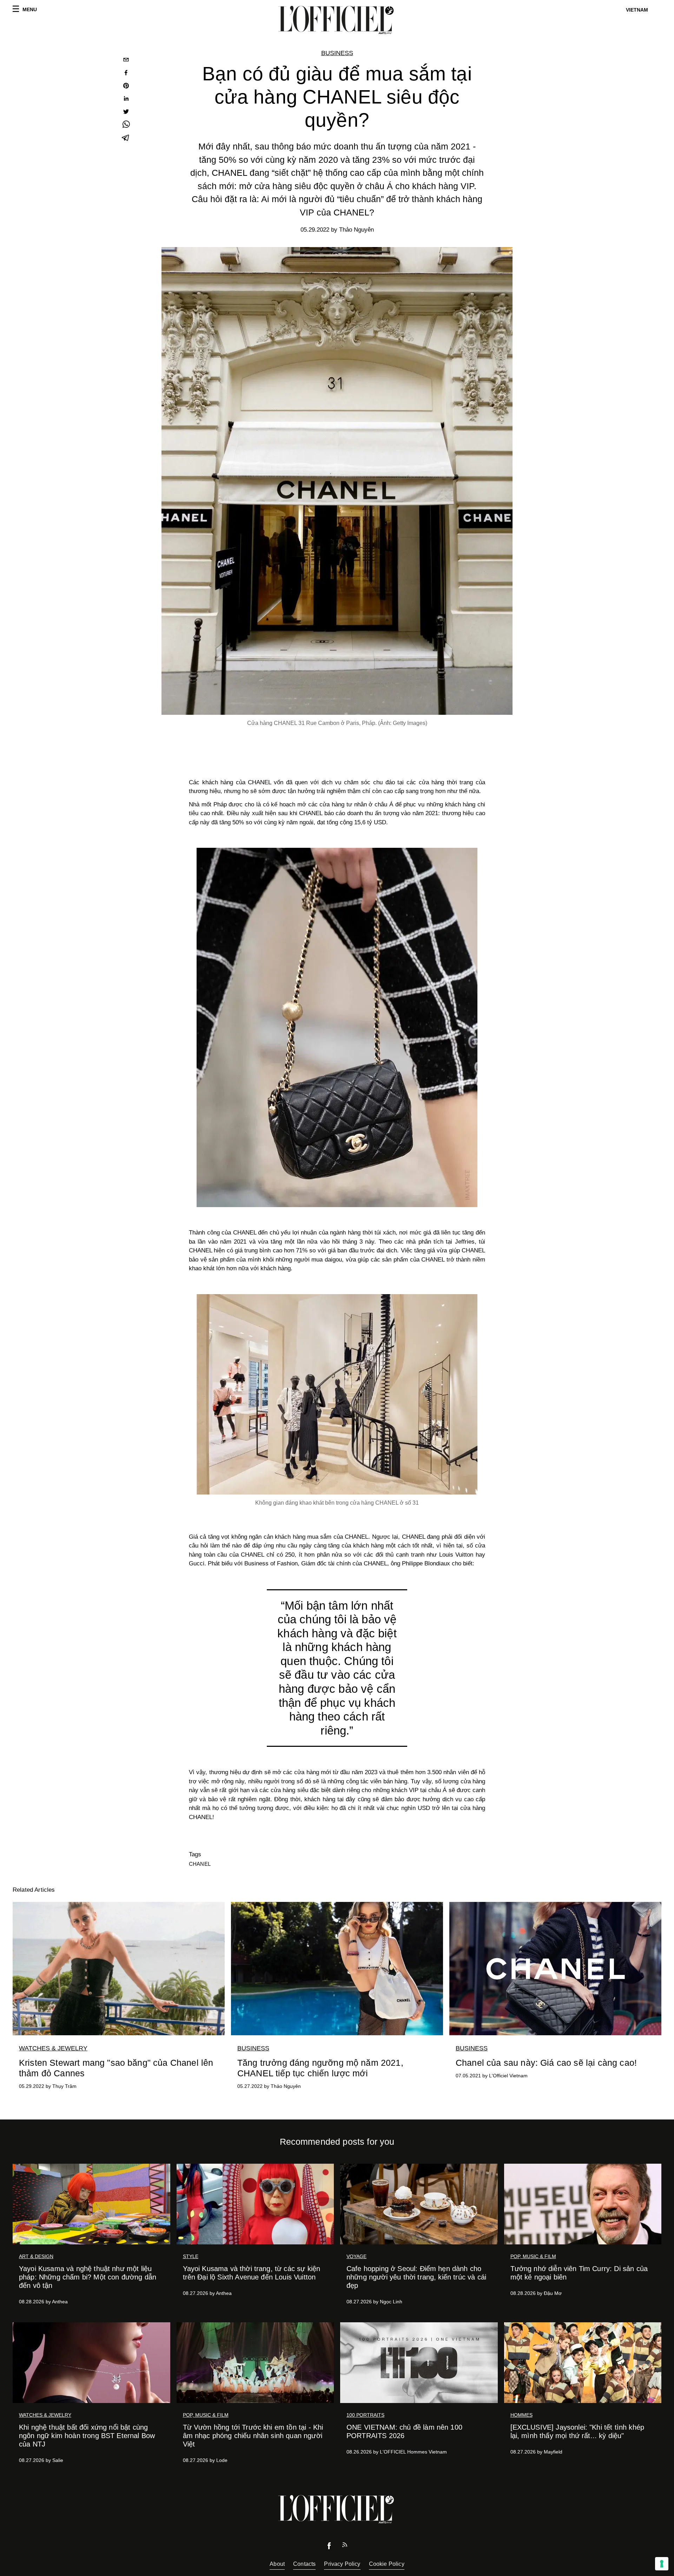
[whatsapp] (126, 125)
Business (337, 53)
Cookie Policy (387, 2564)
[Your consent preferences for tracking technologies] (662, 2564)
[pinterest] (126, 86)
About (277, 2564)
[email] (126, 61)
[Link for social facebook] (329, 2547)
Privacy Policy (342, 2564)
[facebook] (126, 74)
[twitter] (126, 112)
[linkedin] (126, 99)
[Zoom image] (337, 1027)
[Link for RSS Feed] (345, 2546)
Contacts (304, 2564)
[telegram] (126, 138)
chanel (200, 1864)
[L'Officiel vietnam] (337, 20)
